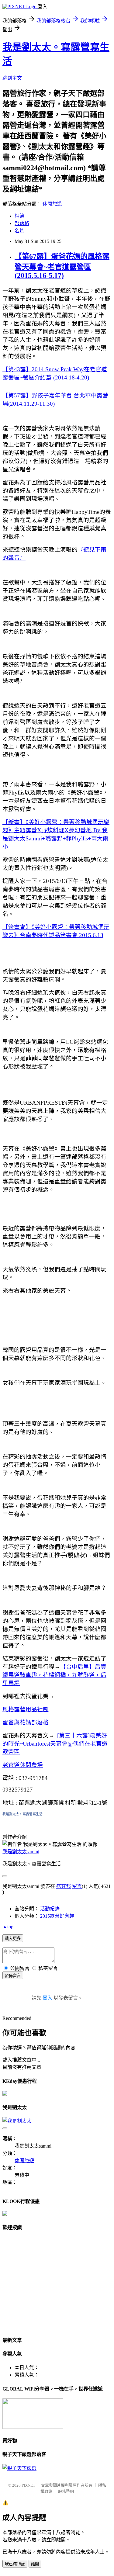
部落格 (22, 223)
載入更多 (13, 1939)
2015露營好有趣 (57, 1916)
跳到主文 (12, 78)
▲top (8, 1927)
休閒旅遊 (52, 204)
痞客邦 (64, 1886)
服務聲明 (66, 2491)
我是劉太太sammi (21, 1852)
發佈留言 (13, 1976)
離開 (35, 2564)
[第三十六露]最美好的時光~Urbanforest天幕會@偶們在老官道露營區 (55, 1744)
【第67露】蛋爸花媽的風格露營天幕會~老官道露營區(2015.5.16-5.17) (62, 266)
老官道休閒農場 (23, 1765)
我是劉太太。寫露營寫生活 (22, 1814)
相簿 (19, 216)
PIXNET (28, 2485)
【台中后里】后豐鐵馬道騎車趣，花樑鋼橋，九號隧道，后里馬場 (54, 1675)
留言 (77, 1886)
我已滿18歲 (15, 2564)
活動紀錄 (50, 1909)
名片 (19, 231)
